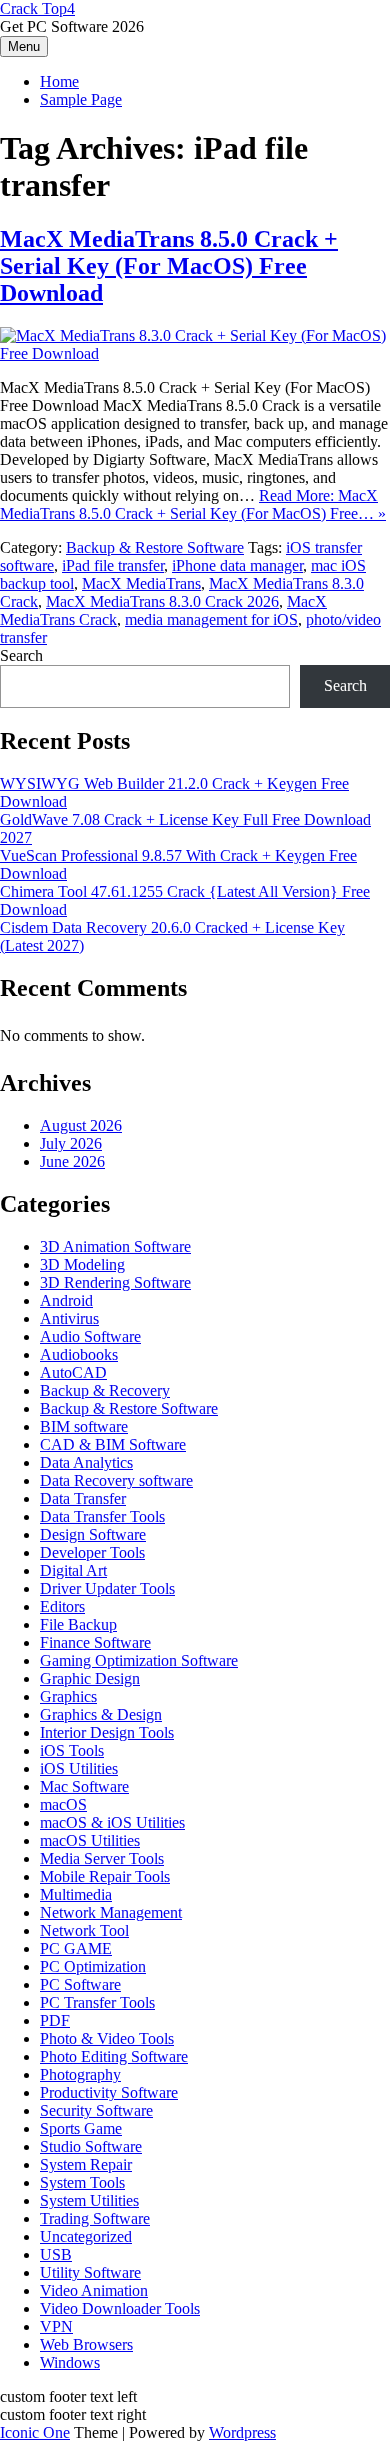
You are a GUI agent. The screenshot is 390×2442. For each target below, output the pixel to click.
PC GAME (76, 1948)
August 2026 (81, 1125)
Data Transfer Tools (102, 1516)
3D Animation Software (115, 1246)
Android (66, 1300)
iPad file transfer (113, 565)
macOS (63, 1804)
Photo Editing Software (114, 2056)
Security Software (96, 2110)
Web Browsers (86, 2344)
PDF (55, 2020)
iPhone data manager (237, 565)
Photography (80, 2074)
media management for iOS (211, 619)
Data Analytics (86, 1462)
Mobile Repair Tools (105, 1876)
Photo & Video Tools (107, 2038)
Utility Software (90, 2272)
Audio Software (90, 1336)
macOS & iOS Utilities (112, 1822)
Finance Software (95, 1642)
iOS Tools (72, 1750)
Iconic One (35, 2432)
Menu (24, 46)
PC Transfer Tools (97, 2002)
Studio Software (91, 2146)
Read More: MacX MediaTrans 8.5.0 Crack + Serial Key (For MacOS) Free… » (193, 504)
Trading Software (95, 2218)
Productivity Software (109, 2092)
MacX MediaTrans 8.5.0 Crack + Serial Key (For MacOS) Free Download (169, 266)
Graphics (68, 1696)
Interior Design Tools (107, 1732)
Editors (62, 1606)
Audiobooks (79, 1354)
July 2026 (71, 1143)
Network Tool (84, 1930)
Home (59, 81)
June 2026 (72, 1161)
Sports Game (81, 2128)
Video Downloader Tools (120, 2308)
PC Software (80, 1984)
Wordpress (242, 2432)
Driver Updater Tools (107, 1588)
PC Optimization (93, 1966)
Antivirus (69, 1318)
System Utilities (89, 2200)
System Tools (82, 2182)
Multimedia (76, 1894)
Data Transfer (83, 1498)
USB (56, 2254)
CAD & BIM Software (113, 1444)
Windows (70, 2362)
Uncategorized (86, 2236)
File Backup (78, 1624)
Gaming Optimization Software (139, 1660)
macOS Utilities (90, 1840)
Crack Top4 (37, 8)
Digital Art (73, 1570)
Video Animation (94, 2290)
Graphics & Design (101, 1714)
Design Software (93, 1534)
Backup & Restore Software (155, 547)
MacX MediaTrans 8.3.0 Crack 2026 (162, 601)
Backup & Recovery (105, 1390)
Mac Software (84, 1786)
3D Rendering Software (115, 1282)
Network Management (111, 1912)
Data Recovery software (116, 1480)
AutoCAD (73, 1372)
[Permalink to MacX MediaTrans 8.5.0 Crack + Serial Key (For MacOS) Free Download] (195, 353)
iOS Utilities (79, 1768)
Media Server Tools (102, 1858)
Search (21, 655)
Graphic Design (90, 1678)
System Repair (86, 2164)
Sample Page (81, 99)
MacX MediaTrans (141, 583)
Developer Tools (92, 1552)
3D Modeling (82, 1264)
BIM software (84, 1426)
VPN (56, 2326)
